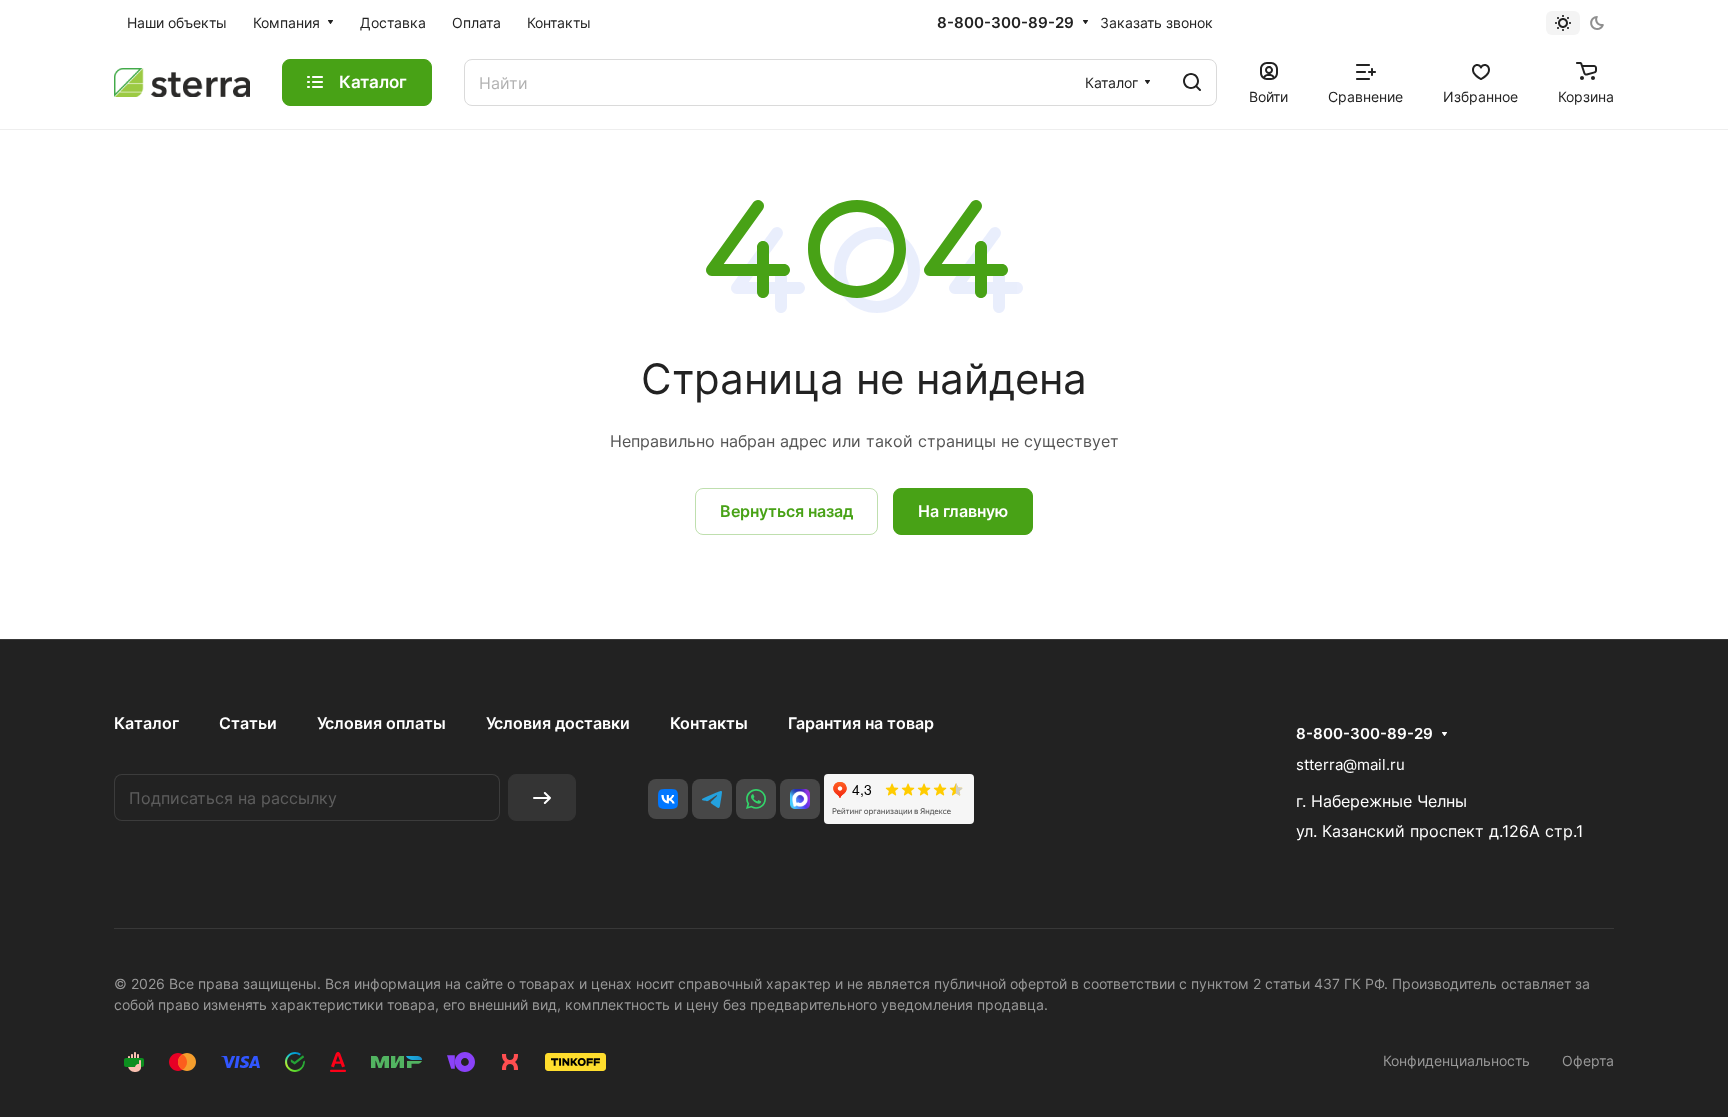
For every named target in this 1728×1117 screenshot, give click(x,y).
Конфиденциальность (1456, 1060)
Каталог (146, 723)
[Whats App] (756, 799)
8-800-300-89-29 (1005, 23)
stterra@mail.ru (1350, 764)
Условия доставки (558, 723)
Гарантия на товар (861, 723)
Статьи (248, 723)
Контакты (709, 723)
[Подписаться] (542, 797)
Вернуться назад (786, 511)
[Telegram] (712, 799)
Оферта (1588, 1060)
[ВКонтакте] (668, 799)
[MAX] (800, 799)
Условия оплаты (381, 723)
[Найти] (1192, 82)
